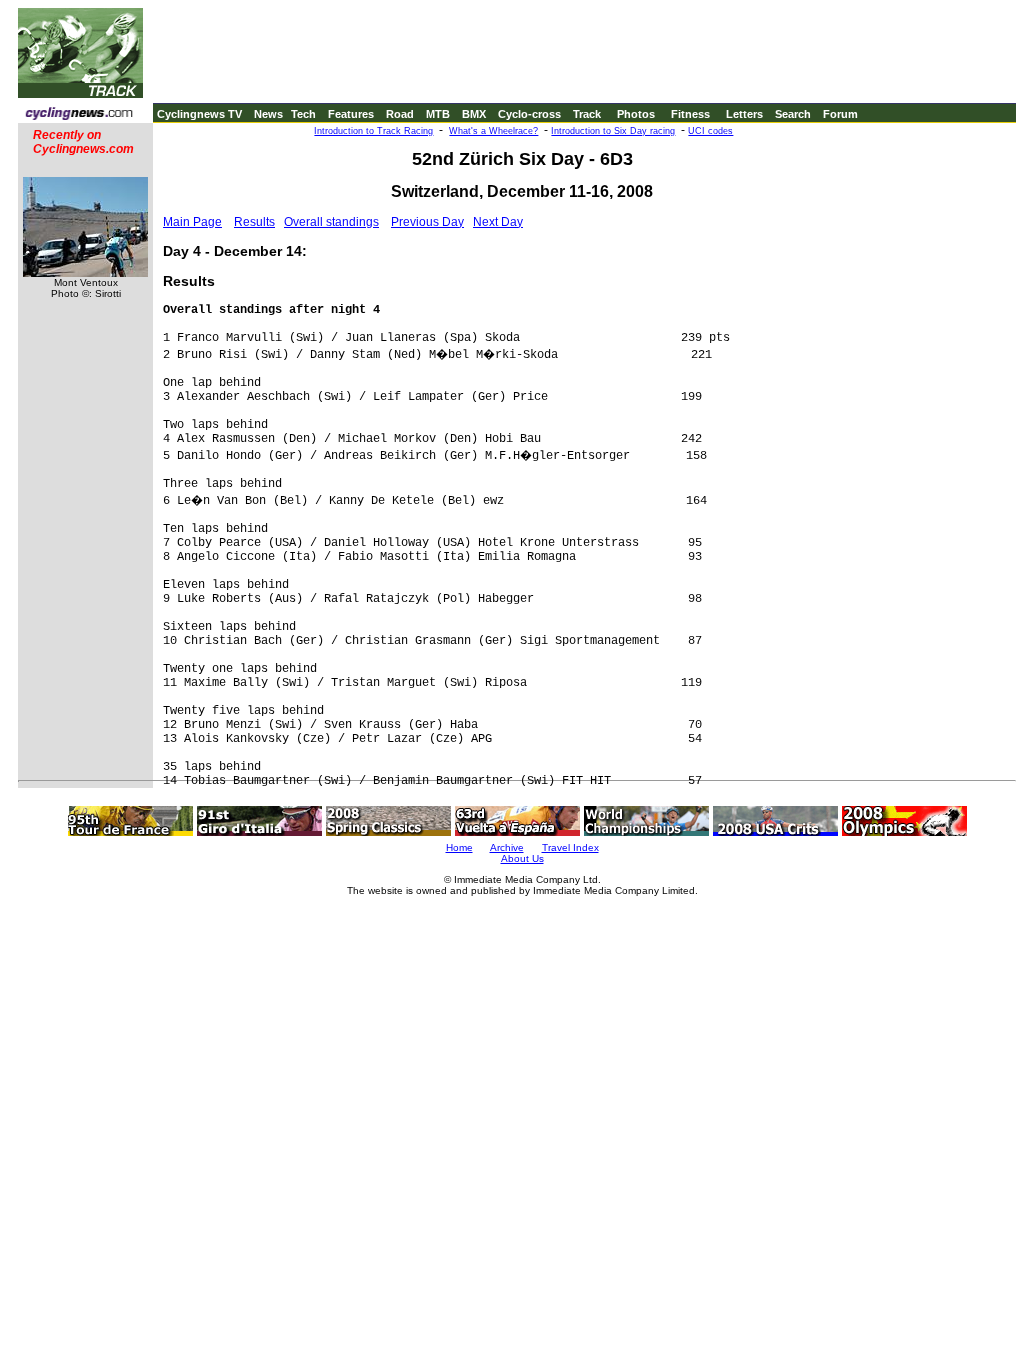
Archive (507, 847)
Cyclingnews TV (199, 114)
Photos (636, 114)
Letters (744, 114)
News (268, 114)
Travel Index (570, 847)
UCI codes (710, 131)
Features (351, 114)
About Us (522, 858)
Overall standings (331, 222)
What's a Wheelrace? (493, 131)
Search (793, 114)
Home (459, 847)
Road (400, 114)
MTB (438, 114)
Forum (840, 114)
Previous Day (427, 222)
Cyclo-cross (529, 114)
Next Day (498, 222)
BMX (474, 114)
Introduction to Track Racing (373, 131)
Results (254, 222)
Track (587, 114)
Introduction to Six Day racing (613, 131)
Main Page (192, 222)
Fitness (690, 114)
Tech (303, 114)
